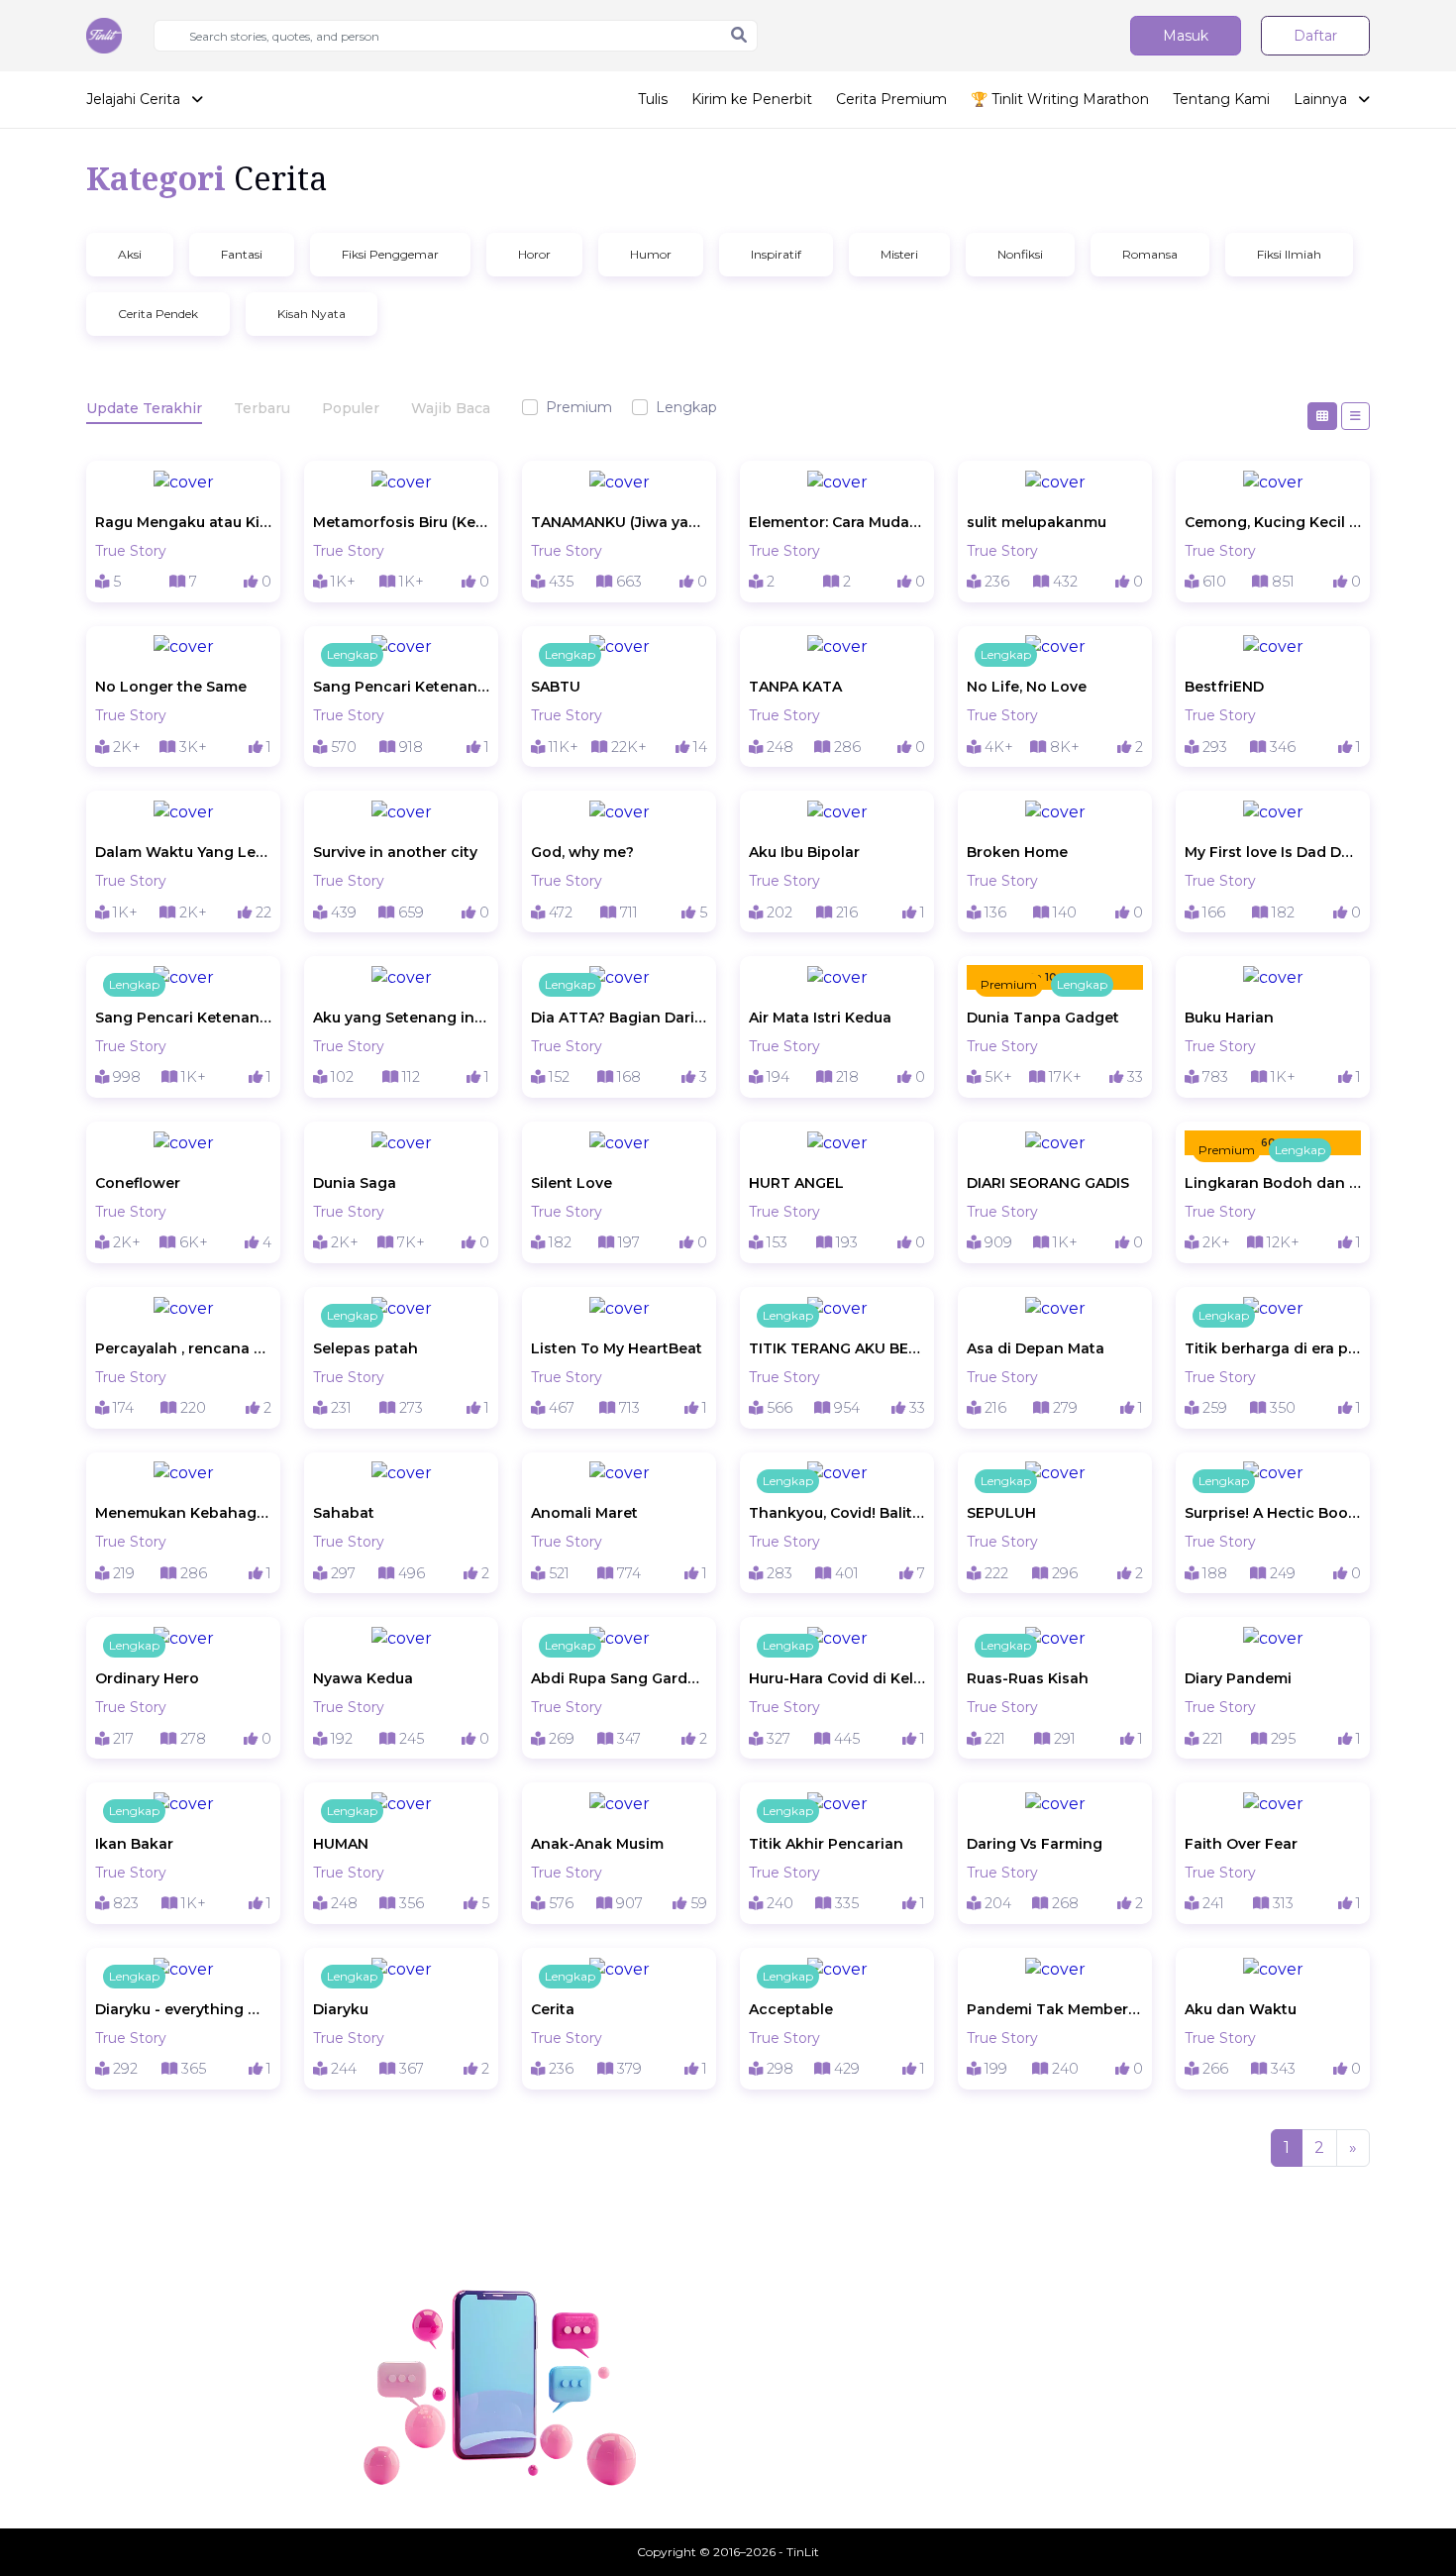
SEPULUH (1001, 1513)
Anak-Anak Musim (597, 1844)
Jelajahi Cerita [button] (135, 99)
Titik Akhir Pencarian (826, 1844)
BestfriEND (1224, 687)
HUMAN (341, 1844)
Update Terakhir (144, 408)
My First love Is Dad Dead (1273, 852)
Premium (579, 407)
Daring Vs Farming (1035, 1844)
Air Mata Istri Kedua (820, 1018)
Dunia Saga (355, 1183)
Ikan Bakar (134, 1844)
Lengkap (686, 407)
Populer (351, 408)
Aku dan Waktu (1241, 2009)
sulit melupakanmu (1037, 522)
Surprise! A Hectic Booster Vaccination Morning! (1273, 1513)
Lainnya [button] (1322, 99)
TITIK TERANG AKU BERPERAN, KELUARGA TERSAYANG (837, 1348)
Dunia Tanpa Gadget (1043, 1018)
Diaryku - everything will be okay (183, 2009)
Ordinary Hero (147, 1678)
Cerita (553, 2009)
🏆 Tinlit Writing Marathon (1060, 99)
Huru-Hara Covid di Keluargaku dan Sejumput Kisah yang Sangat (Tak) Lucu (837, 1678)
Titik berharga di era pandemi (1273, 1348)
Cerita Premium (891, 99)
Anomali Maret (584, 1513)
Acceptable (791, 2009)
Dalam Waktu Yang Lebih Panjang (183, 852)
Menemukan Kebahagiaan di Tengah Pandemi (183, 1513)
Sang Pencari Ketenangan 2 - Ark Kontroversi (401, 687)
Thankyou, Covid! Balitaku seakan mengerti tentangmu (837, 1513)
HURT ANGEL (796, 1183)
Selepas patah (365, 1348)
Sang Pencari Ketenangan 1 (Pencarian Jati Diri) (183, 1018)
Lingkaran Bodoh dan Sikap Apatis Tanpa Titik (1273, 1183)
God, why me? (582, 852)
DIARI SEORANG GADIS (1048, 1183)
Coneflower (138, 1183)
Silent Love (572, 1183)
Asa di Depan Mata (1036, 1348)
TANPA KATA (795, 687)
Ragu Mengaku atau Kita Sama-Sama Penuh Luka (183, 522)
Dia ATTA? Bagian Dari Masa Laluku (619, 1018)
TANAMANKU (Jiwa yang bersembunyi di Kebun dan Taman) (619, 522)
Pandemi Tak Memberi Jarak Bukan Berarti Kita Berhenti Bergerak (1055, 2009)
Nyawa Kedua (363, 1678)
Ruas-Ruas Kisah (1028, 1678)
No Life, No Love (1027, 687)
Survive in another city (395, 852)
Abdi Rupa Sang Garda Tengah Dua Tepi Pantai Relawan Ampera (619, 1678)
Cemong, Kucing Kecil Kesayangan (1273, 522)
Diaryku (341, 2009)
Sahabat (344, 1513)
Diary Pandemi (1238, 1678)
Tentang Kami (1221, 99)
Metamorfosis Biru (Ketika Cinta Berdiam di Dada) (401, 522)
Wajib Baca (451, 408)
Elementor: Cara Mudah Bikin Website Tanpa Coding (837, 522)
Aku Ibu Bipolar (804, 852)
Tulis (653, 99)
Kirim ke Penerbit (752, 99)
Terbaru (262, 408)
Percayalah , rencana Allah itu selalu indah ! (183, 1348)
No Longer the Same (171, 687)
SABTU (556, 687)
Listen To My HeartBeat (617, 1348)
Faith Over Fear (1241, 1844)
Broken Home (1017, 852)
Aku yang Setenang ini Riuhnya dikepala (401, 1018)
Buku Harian (1229, 1018)
